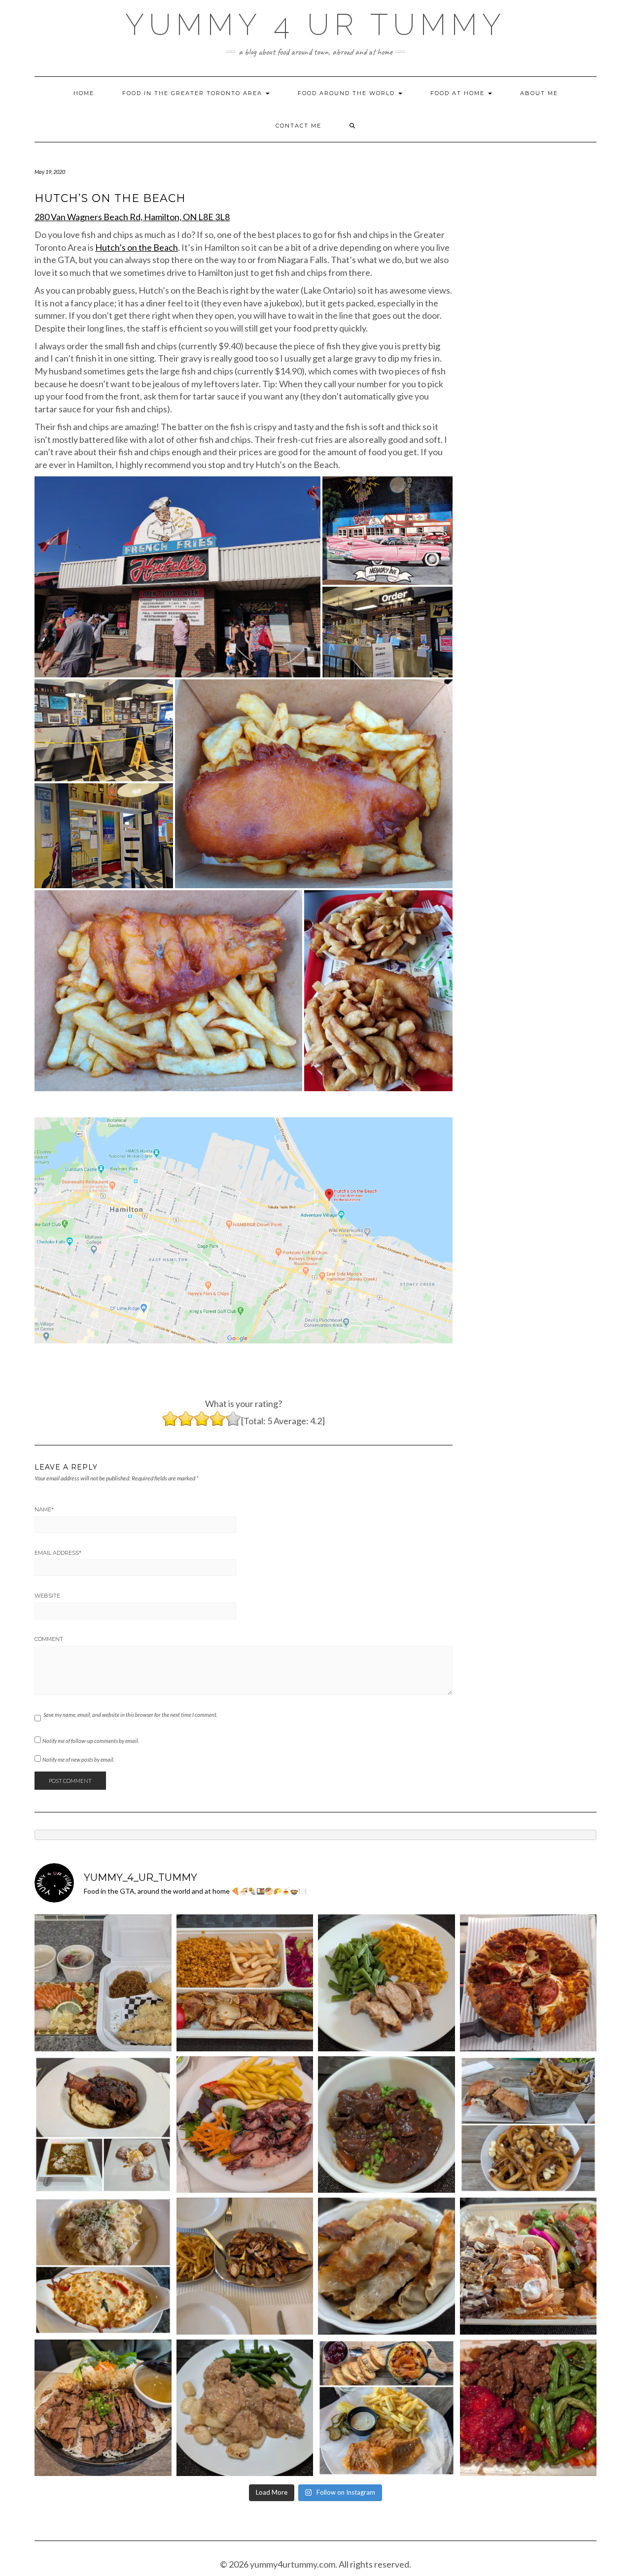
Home (84, 93)
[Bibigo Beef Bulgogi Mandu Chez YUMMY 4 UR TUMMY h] (386, 2266)
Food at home (459, 93)
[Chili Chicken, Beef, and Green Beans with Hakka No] (528, 2408)
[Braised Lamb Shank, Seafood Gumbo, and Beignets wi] (103, 2125)
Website (47, 1596)
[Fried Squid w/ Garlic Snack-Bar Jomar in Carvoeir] (245, 2125)
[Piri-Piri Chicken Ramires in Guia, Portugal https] (245, 2266)
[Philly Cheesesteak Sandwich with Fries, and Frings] (528, 2125)
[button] (177, 577)
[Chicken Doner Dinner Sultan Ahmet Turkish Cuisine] (245, 1983)
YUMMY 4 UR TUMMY (315, 25)
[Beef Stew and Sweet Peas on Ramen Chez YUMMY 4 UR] (386, 2125)
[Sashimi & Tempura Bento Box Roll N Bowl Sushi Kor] (103, 1983)
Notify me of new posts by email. (78, 1759)
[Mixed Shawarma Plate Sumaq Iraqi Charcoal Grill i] (528, 2266)
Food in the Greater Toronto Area (193, 93)
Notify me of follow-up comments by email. (91, 1741)
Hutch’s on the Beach (137, 247)
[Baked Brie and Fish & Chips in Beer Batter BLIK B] (386, 2408)
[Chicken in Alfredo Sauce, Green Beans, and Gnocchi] (245, 2408)
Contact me (298, 126)
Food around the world (348, 93)
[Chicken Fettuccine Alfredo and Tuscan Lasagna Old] (103, 2266)
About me (539, 93)
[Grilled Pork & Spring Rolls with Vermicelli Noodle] (103, 2408)
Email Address (58, 1553)
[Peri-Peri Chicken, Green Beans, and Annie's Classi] (386, 1983)
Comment (49, 1639)
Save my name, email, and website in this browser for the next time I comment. (130, 1715)
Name (44, 1509)
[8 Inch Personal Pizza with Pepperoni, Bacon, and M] (528, 1983)
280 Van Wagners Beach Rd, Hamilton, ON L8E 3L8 (132, 217)
